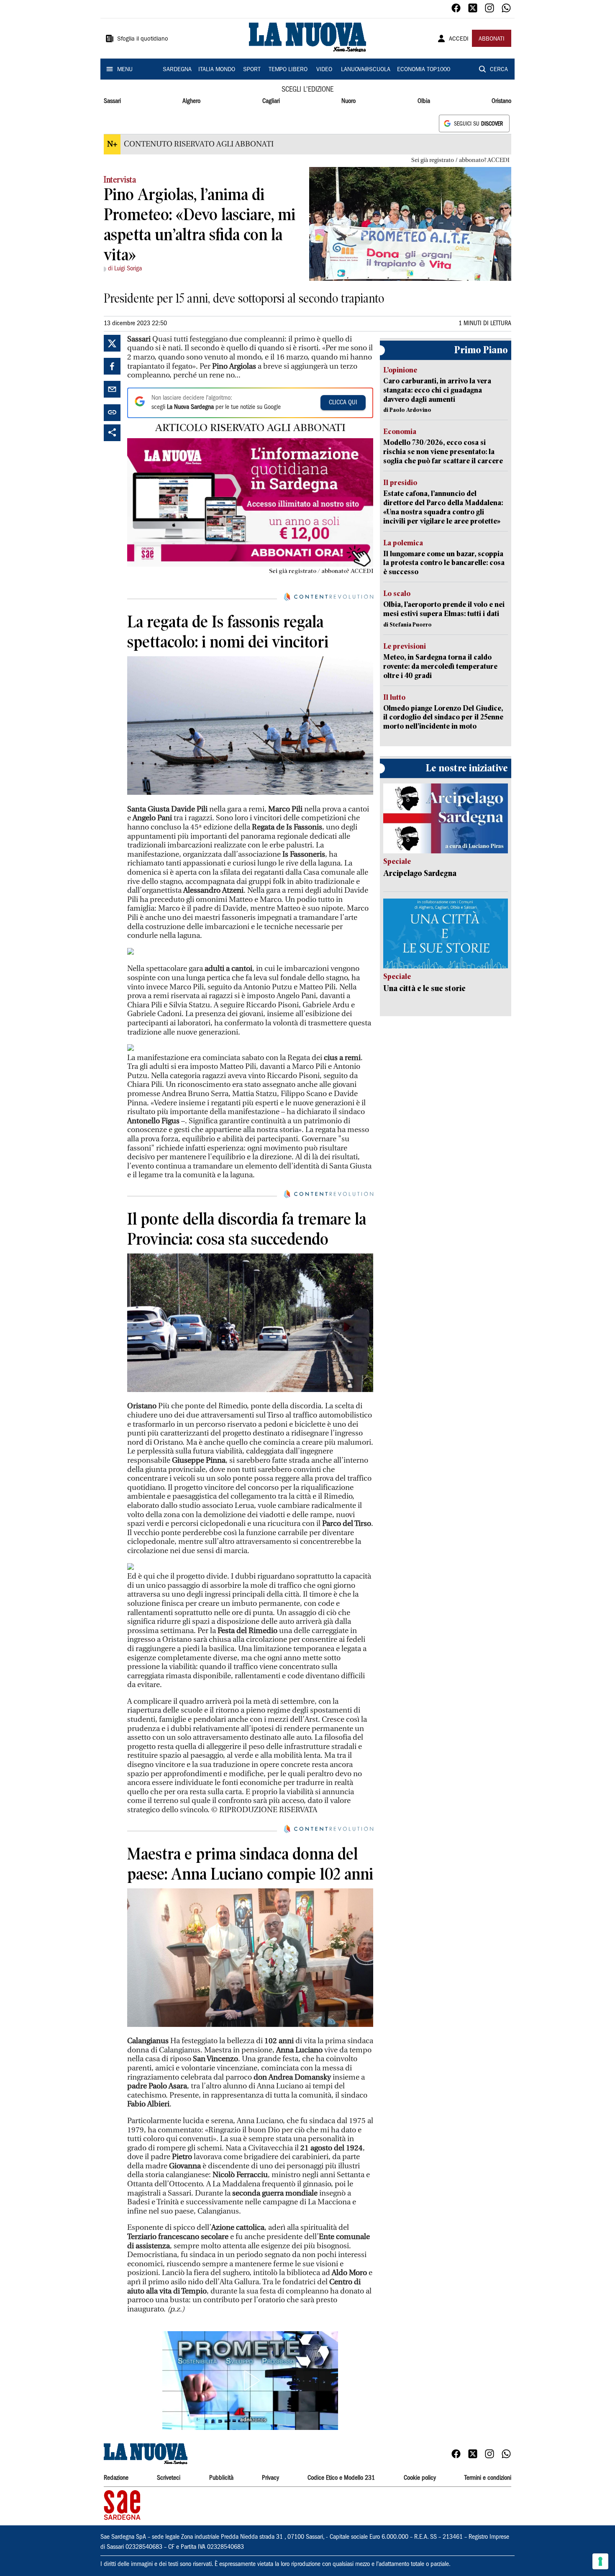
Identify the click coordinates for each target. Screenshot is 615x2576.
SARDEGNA (177, 70)
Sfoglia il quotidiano (143, 39)
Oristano (501, 101)
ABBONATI (492, 39)
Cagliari (271, 101)
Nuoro (348, 101)
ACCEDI (459, 39)
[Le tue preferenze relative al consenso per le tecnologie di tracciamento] (600, 2561)
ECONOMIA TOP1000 (424, 70)
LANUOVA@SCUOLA (366, 70)
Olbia (424, 101)
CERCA (499, 70)
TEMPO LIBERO (288, 70)
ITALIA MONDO (217, 70)
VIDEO (324, 70)
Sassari (112, 101)
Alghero (191, 101)
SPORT (252, 70)
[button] (250, 2381)
